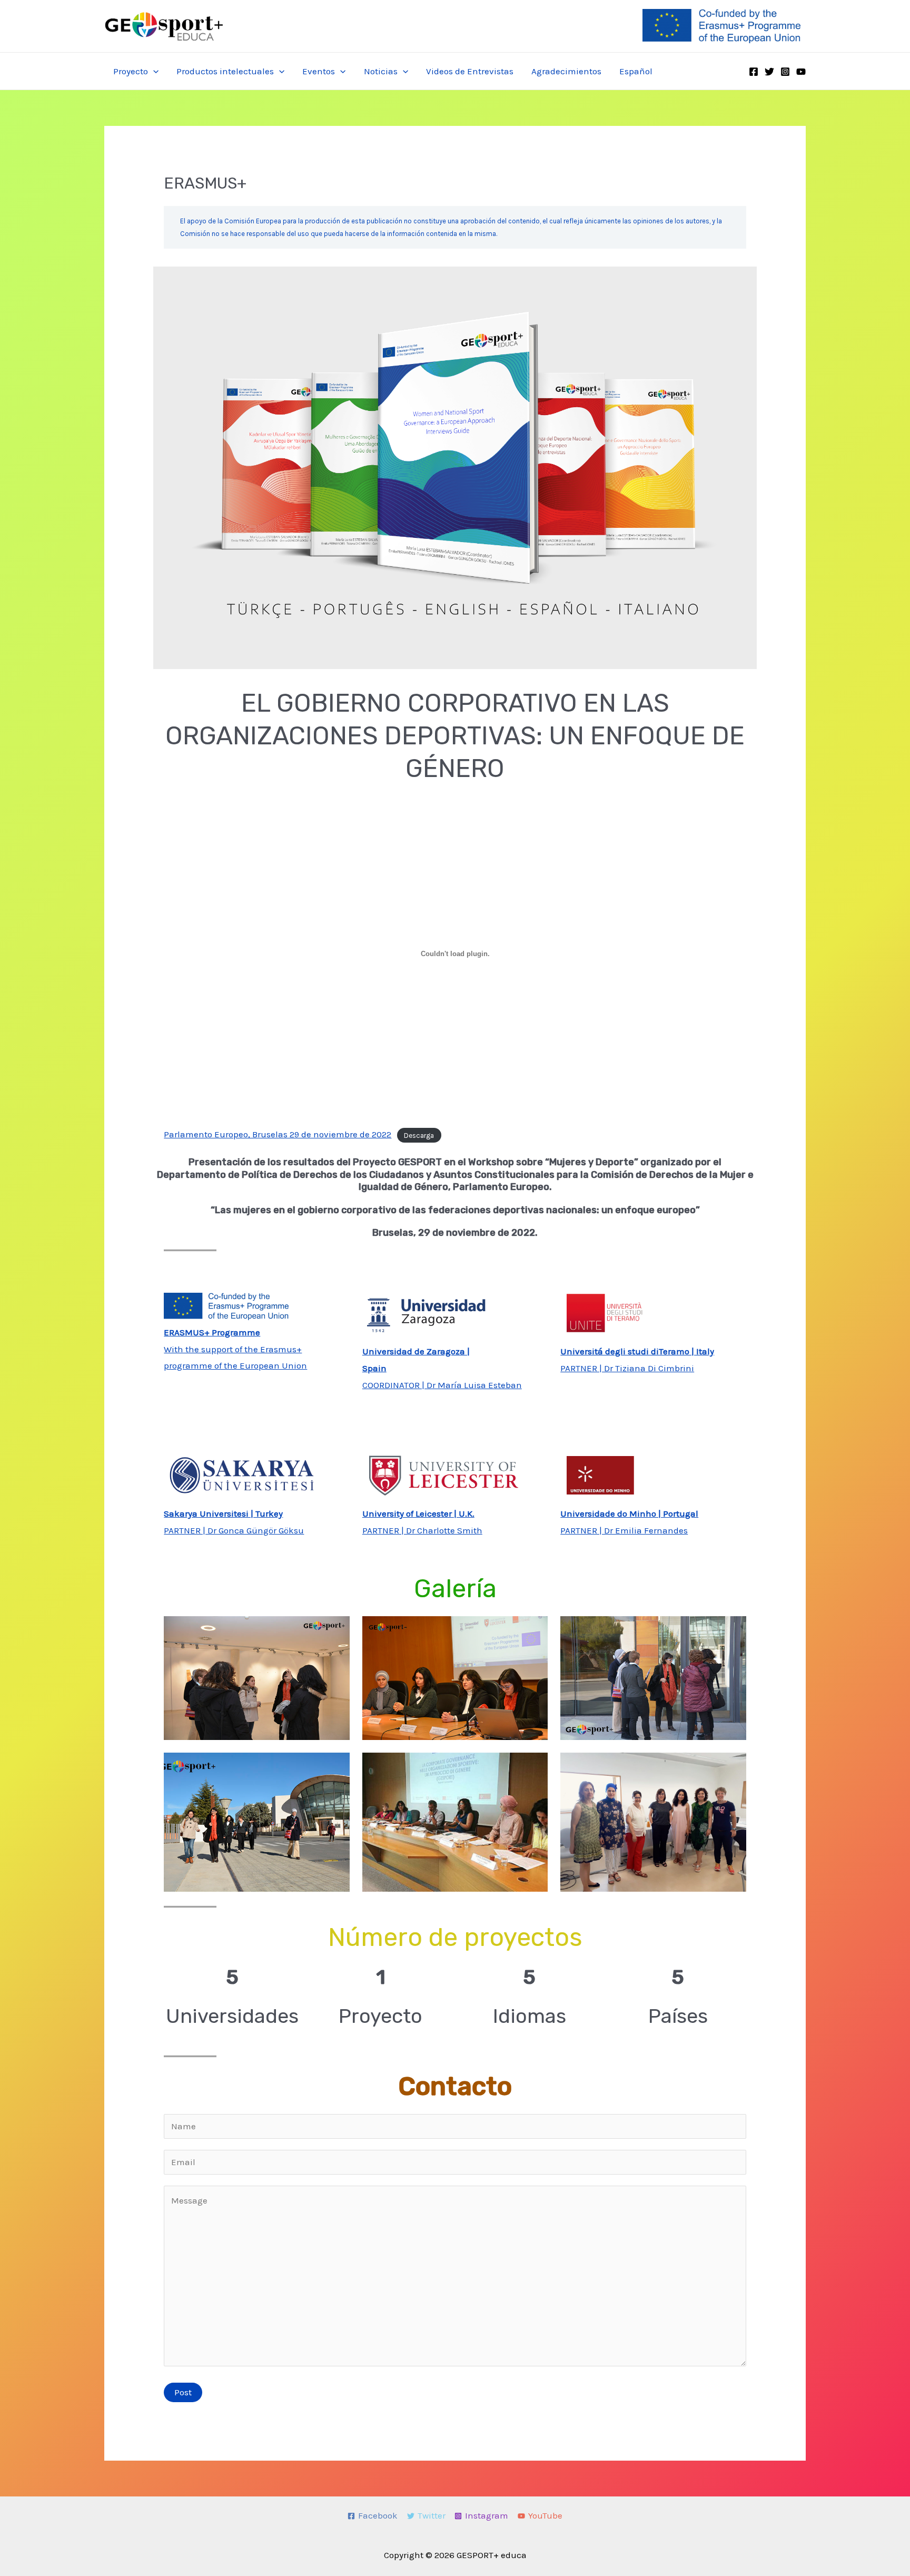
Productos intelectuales (225, 71)
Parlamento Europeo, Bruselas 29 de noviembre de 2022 (278, 1134)
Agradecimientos (566, 71)
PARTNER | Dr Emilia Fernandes (624, 1530)
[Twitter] (769, 72)
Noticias (381, 71)
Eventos (319, 71)
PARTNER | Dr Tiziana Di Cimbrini (627, 1368)
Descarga (419, 1135)
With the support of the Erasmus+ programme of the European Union (235, 1349)
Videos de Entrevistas (470, 71)
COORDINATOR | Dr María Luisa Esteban (442, 1385)
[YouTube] (801, 72)
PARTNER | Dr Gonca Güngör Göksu (234, 1530)
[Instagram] (785, 72)
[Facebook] (754, 72)
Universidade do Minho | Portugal (629, 1513)
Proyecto (131, 71)
